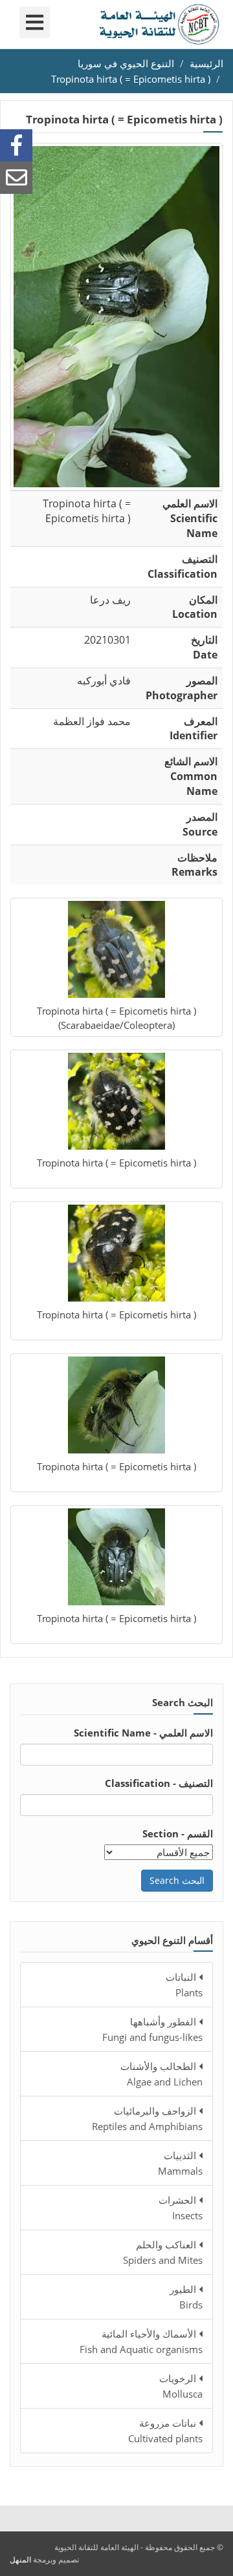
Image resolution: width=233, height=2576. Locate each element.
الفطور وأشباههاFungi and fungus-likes (152, 2029)
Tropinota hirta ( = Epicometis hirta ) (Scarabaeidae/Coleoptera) (116, 1018)
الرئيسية (206, 63)
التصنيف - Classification (159, 1783)
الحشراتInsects (181, 2208)
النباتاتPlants (184, 1985)
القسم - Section (178, 1833)
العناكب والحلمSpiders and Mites (163, 2252)
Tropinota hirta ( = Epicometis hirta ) (131, 79)
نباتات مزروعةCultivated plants (165, 2431)
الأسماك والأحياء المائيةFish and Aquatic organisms (141, 2341)
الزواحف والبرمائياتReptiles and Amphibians (147, 2118)
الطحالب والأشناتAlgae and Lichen (161, 2074)
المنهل (20, 2560)
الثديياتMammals (180, 2163)
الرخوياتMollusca (181, 2386)
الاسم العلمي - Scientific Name (143, 1733)
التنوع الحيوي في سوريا (126, 63)
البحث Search (177, 1880)
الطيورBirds (186, 2297)
